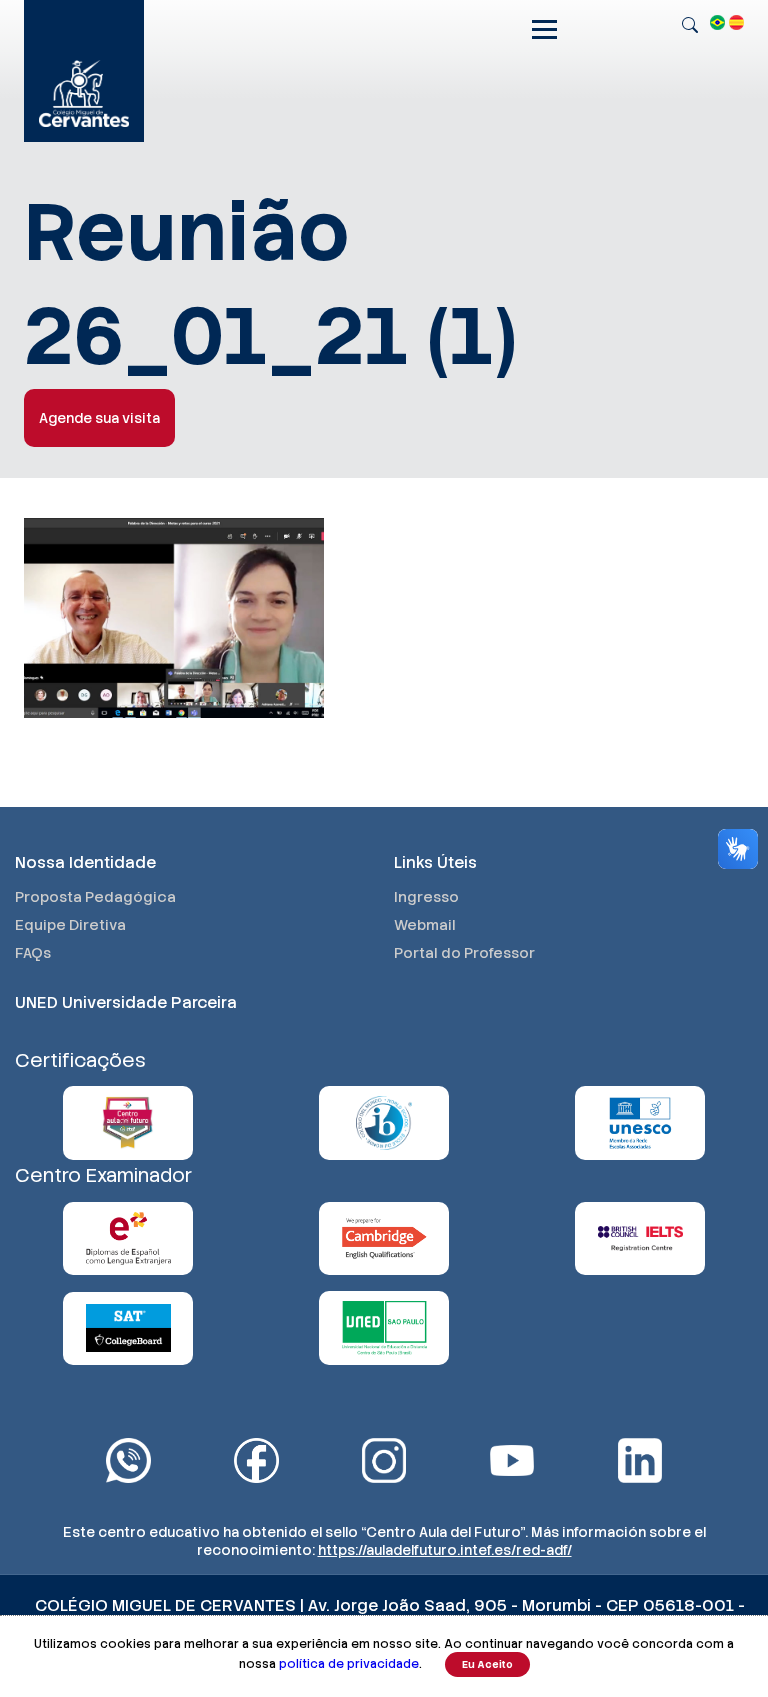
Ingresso (426, 897)
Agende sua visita (99, 418)
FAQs (33, 953)
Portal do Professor (464, 953)
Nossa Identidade (85, 862)
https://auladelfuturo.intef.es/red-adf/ (445, 1550)
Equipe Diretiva (70, 925)
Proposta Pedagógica (95, 897)
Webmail (425, 925)
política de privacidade (349, 1664)
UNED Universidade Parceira (126, 1002)
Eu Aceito (487, 1664)
